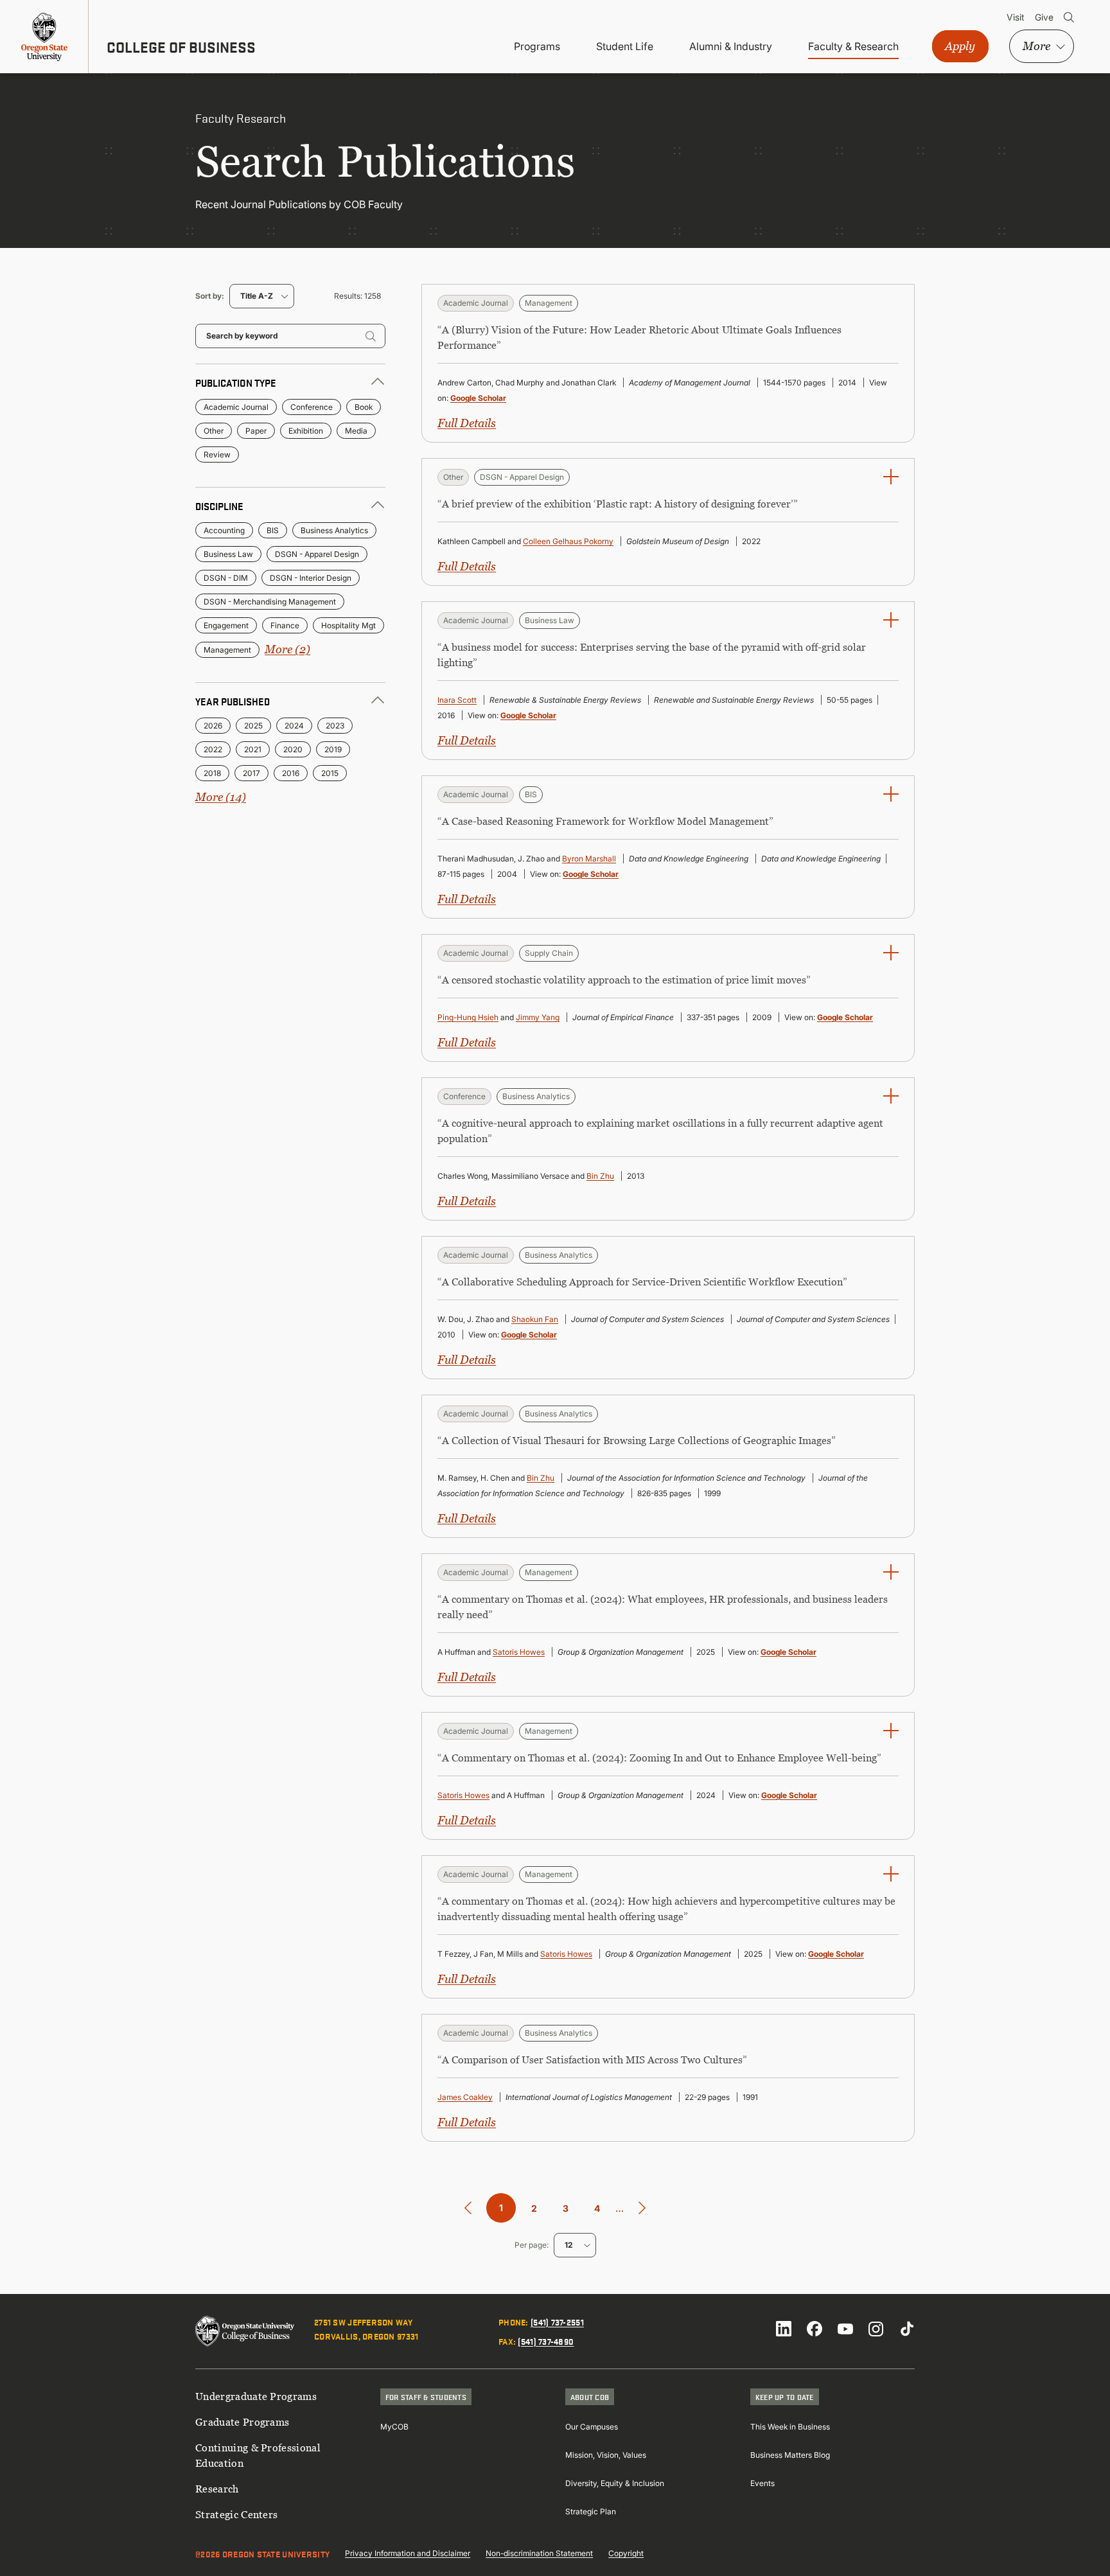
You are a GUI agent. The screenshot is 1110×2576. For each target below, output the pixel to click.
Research (217, 2489)
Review (217, 454)
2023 (335, 726)
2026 (213, 726)
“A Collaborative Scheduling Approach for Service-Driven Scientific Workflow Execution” (642, 1282)
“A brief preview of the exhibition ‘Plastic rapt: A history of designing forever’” (618, 504)
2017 (251, 773)
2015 (330, 773)
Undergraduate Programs (256, 2396)
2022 (213, 749)
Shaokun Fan (535, 1319)
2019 (333, 749)
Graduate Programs (242, 2422)
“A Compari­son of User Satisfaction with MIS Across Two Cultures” (592, 2060)
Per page (531, 2245)
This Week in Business (790, 2427)
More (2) (287, 649)
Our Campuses (592, 2427)
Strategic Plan (591, 2511)
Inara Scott (457, 700)
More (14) (221, 797)
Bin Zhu (600, 1176)
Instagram (876, 2329)
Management (227, 650)
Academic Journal (236, 407)
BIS (273, 530)
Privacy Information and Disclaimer (408, 2553)
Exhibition (306, 431)
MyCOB (394, 2427)
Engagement (226, 625)
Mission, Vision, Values (606, 2455)
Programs (537, 46)
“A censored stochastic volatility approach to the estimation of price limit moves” (624, 980)
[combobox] (262, 296)
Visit (1016, 17)
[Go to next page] (642, 2208)
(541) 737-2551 (557, 2322)
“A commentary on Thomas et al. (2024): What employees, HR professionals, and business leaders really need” (663, 1607)
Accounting (224, 530)
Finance (285, 625)
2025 (253, 726)
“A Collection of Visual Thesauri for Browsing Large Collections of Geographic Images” (637, 1440)
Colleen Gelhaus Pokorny (568, 541)
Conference (312, 407)
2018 (212, 773)
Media (356, 431)
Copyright (626, 2553)
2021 (253, 749)
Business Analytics (334, 530)
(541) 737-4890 (546, 2341)
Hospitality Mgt (348, 625)
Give (1044, 17)
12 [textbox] (568, 2245)
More (1036, 46)
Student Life (625, 46)
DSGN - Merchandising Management (270, 602)
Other (214, 431)
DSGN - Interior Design (311, 578)
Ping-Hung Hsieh (468, 1017)
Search (1069, 17)
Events (762, 2483)
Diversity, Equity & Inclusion (615, 2483)
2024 (294, 726)
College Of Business (181, 47)
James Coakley (465, 2097)
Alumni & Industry (731, 46)
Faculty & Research (853, 46)
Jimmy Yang (538, 1017)
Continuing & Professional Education (258, 2455)
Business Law (228, 554)
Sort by (208, 296)
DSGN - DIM (226, 578)
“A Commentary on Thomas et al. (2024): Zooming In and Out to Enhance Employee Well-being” (659, 1758)
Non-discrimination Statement (539, 2553)
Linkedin (784, 2329)
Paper (256, 431)
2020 (293, 749)
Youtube (845, 2329)
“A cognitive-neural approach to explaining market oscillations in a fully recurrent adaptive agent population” (660, 1131)
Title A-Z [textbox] (257, 296)
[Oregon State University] (44, 37)
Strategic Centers (236, 2514)
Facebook (815, 2329)
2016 (291, 773)
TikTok (907, 2329)
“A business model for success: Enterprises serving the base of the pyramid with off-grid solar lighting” (652, 655)
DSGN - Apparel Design (317, 554)
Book (364, 407)
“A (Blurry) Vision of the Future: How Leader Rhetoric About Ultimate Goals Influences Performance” (639, 337)
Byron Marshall (589, 859)
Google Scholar (478, 398)
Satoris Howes (519, 1652)
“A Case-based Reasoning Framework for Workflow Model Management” (605, 821)
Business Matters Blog (790, 2455)
